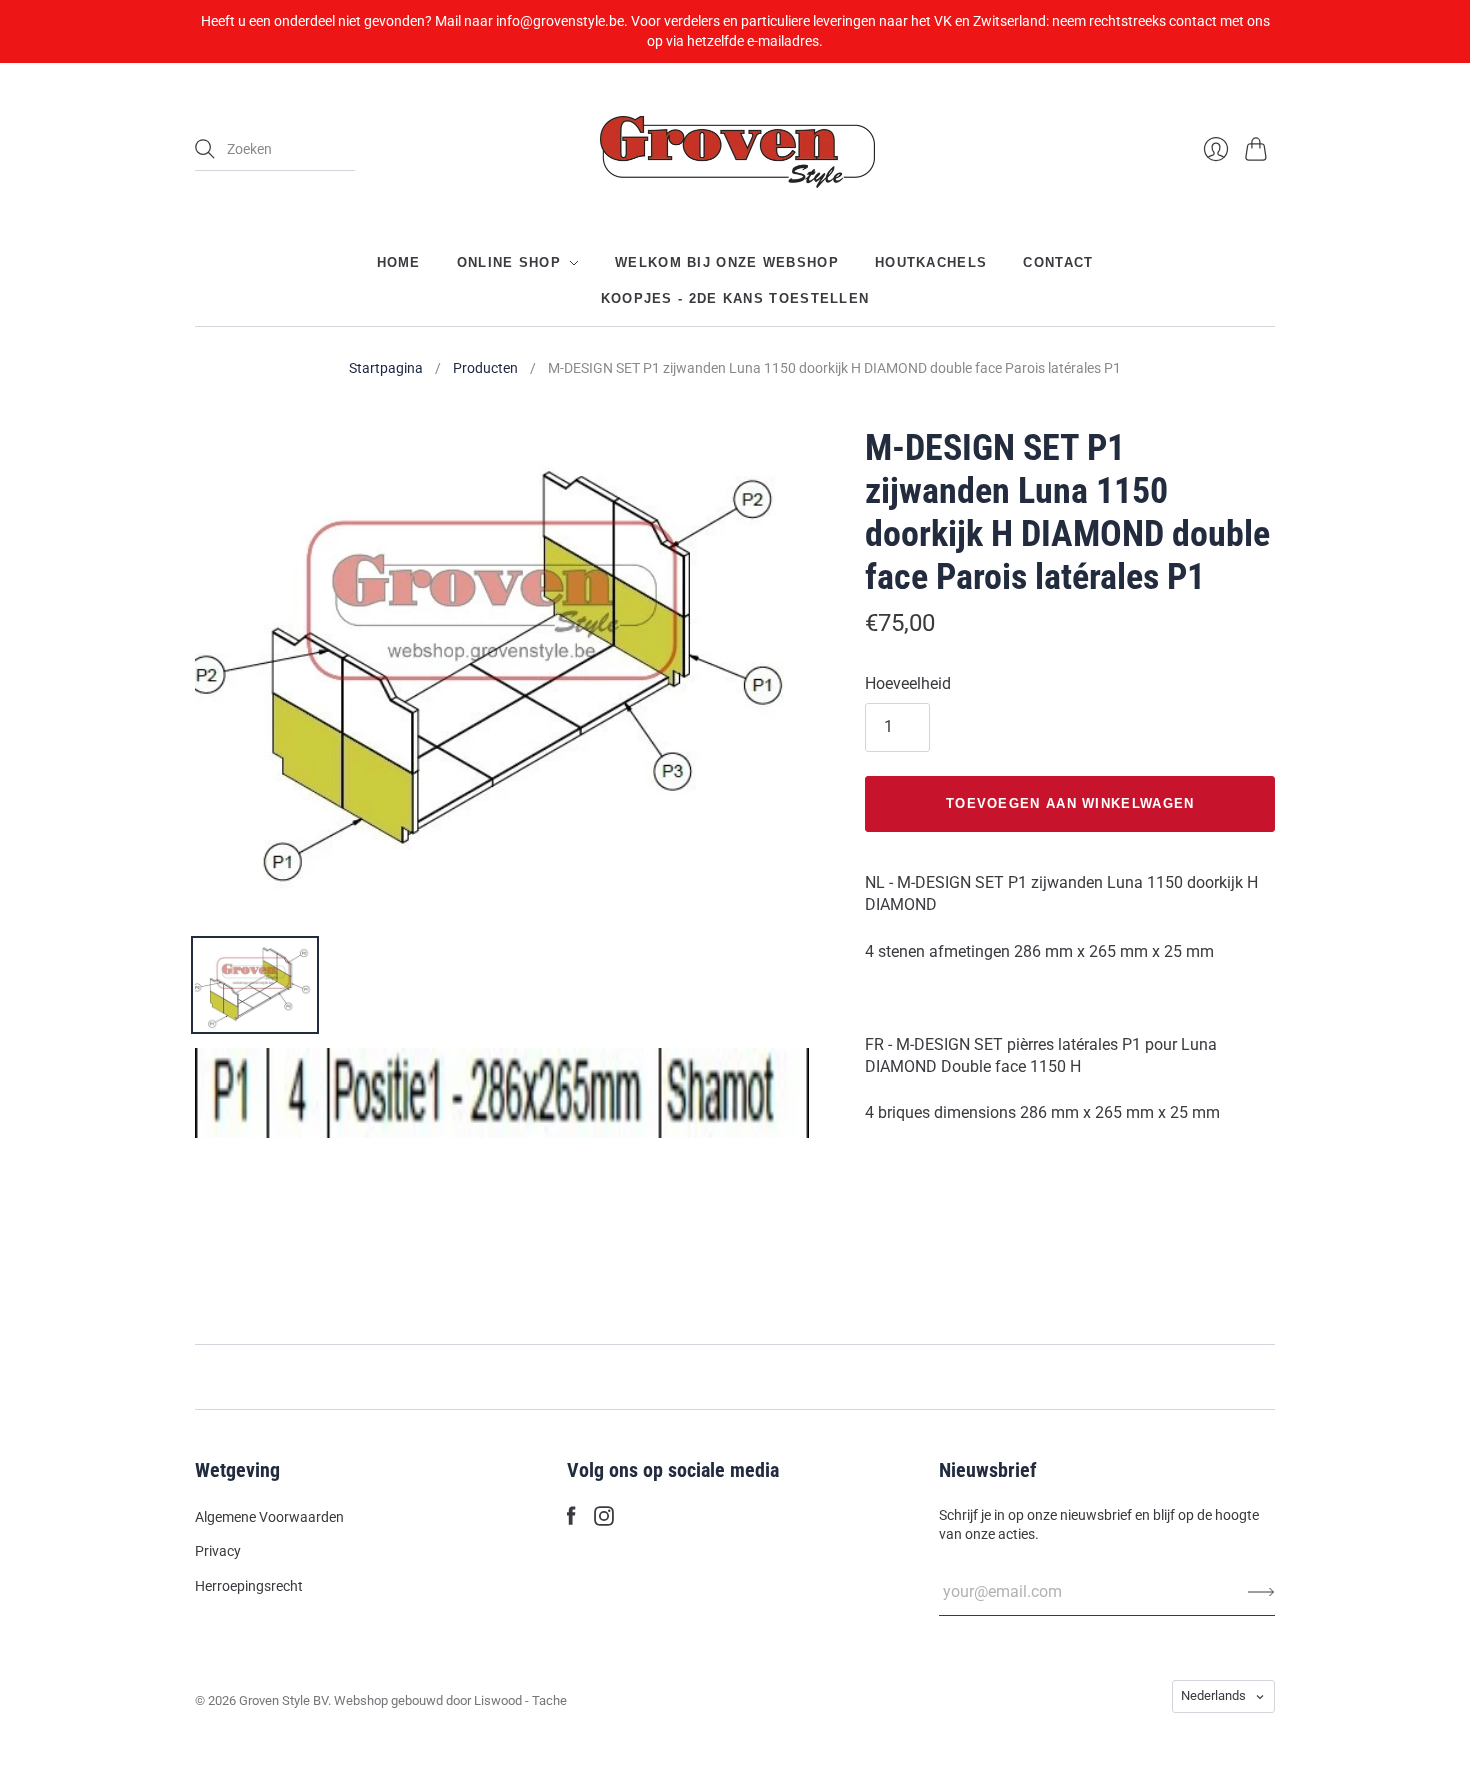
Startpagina (386, 368)
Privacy (218, 1551)
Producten (485, 368)
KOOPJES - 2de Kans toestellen (735, 298)
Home (399, 262)
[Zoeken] (205, 149)
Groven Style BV (283, 1700)
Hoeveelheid (908, 683)
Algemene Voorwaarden (269, 1517)
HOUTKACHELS (931, 262)
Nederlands (1213, 1695)
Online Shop (509, 262)
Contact (1058, 262)
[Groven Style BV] (735, 149)
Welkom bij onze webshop (727, 262)
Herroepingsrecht (249, 1586)
